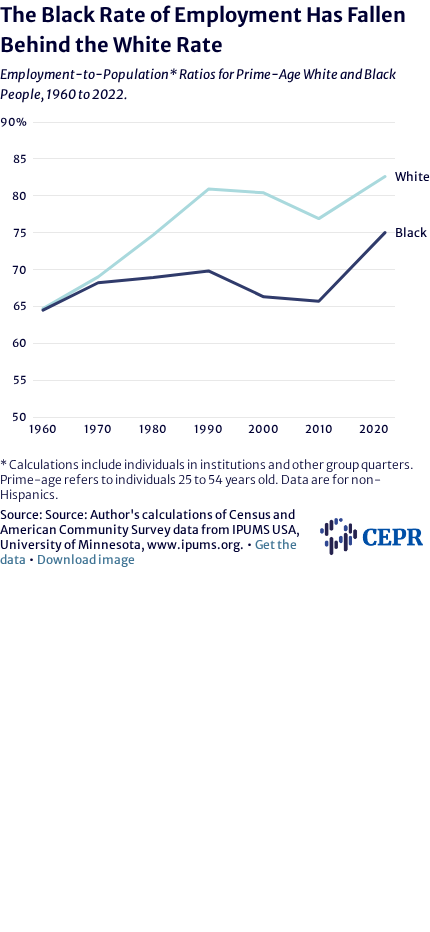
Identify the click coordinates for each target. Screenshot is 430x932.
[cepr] (371, 556)
